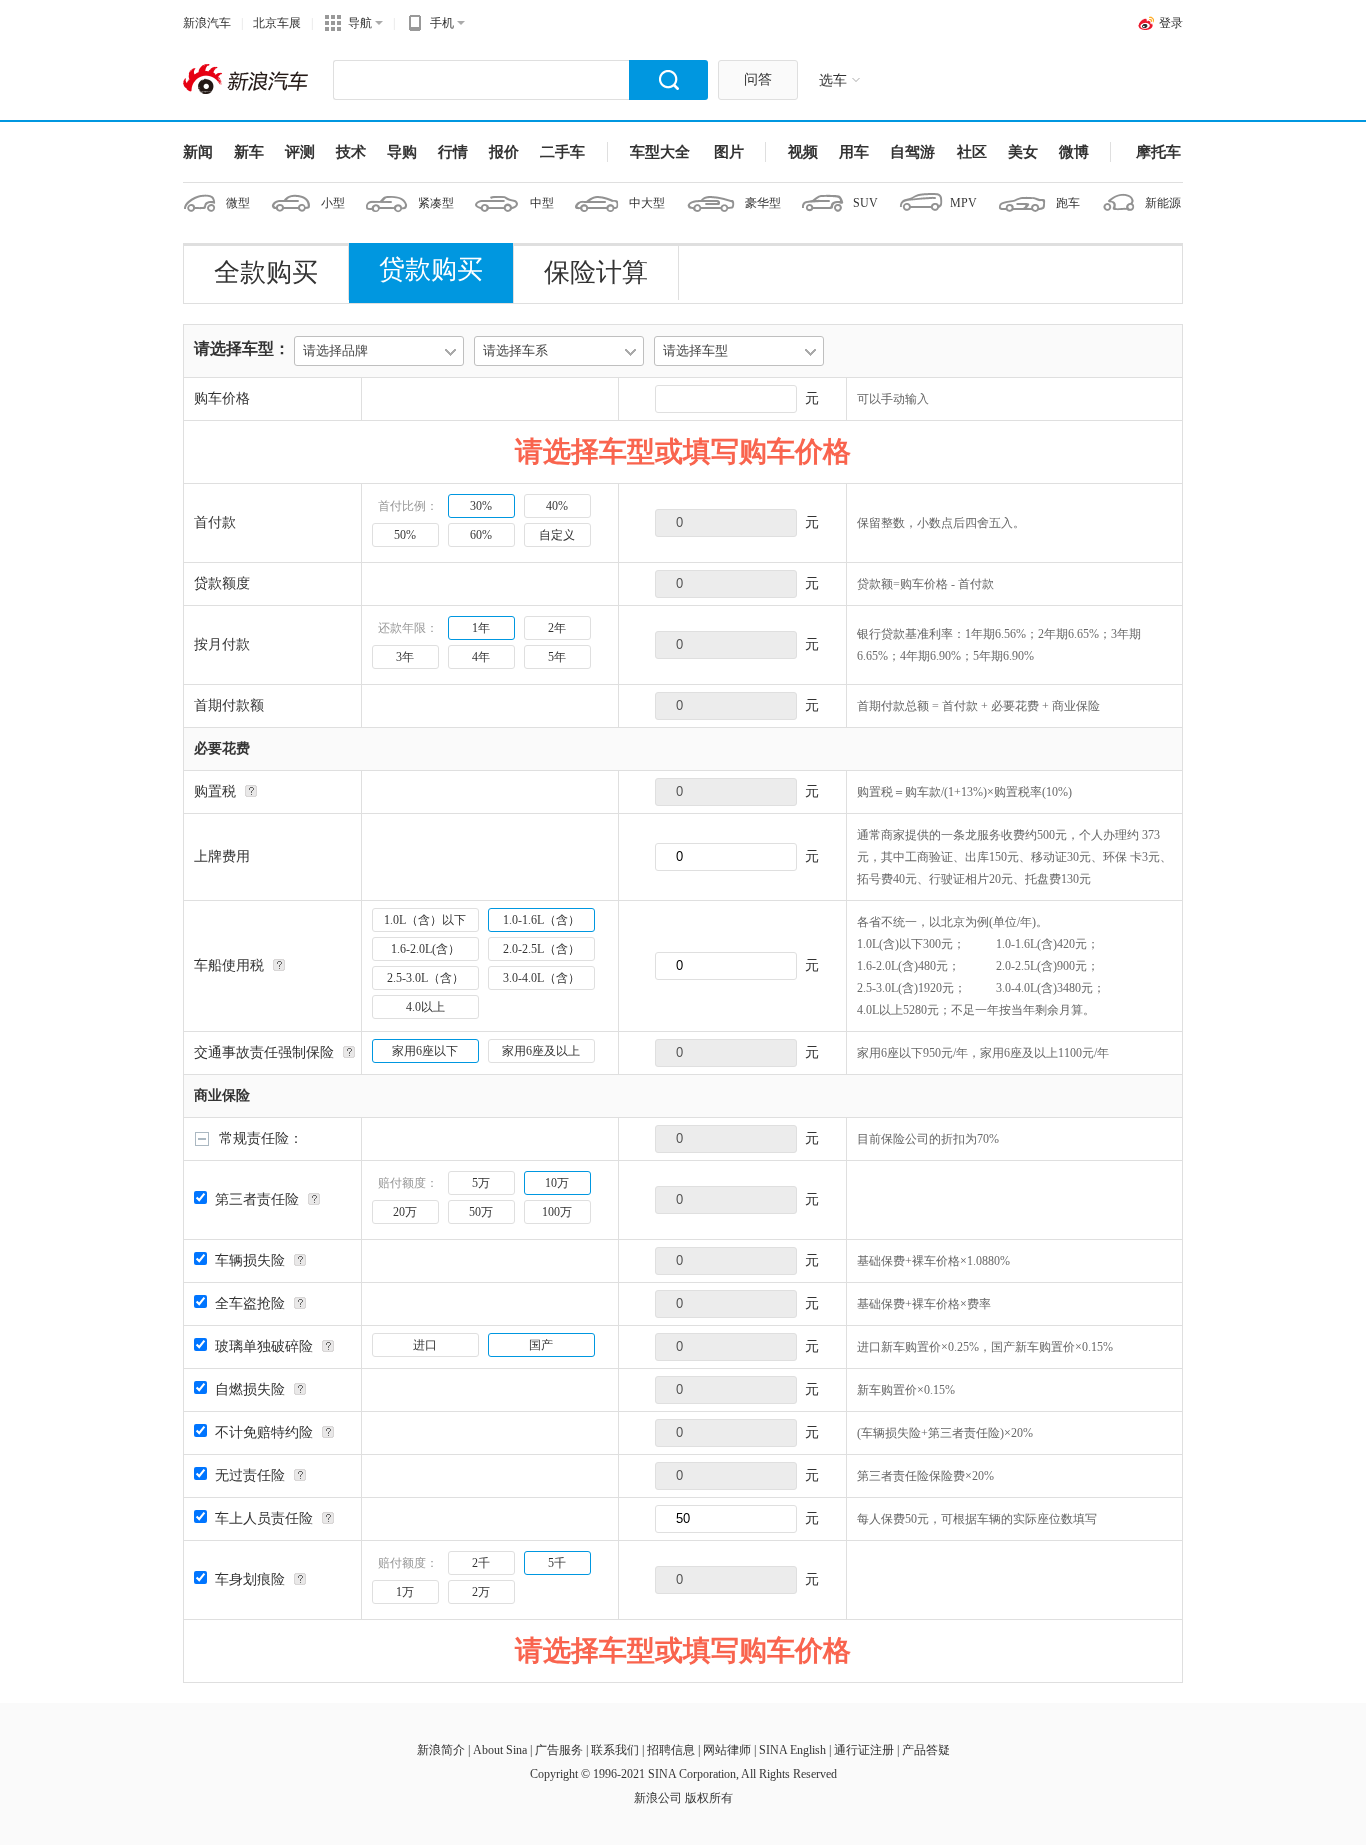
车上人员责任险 (264, 1518)
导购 (402, 152)
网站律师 (727, 1750)
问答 (758, 79)
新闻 (198, 152)
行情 (453, 152)
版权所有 (709, 1798)
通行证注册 (864, 1750)
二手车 (562, 152)
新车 (249, 152)
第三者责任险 (257, 1199)
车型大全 (660, 152)
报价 (504, 152)
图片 (729, 152)
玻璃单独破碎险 (264, 1346)
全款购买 (266, 272)
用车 (854, 152)
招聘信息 (671, 1750)
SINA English (792, 1750)
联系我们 (615, 1750)
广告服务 (559, 1750)
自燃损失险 (250, 1389)
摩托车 (1158, 152)
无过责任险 (250, 1475)
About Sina (500, 1750)
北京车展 (277, 23)
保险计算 (596, 272)
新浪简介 (441, 1750)
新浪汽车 (207, 23)
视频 (803, 152)
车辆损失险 (250, 1260)
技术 (351, 152)
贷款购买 (431, 269)
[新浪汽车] (248, 80)
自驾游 (912, 152)
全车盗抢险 (250, 1303)
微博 (1074, 152)
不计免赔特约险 (264, 1432)
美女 (1023, 152)
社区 (972, 152)
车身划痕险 (250, 1579)
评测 (300, 152)
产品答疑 (926, 1750)
